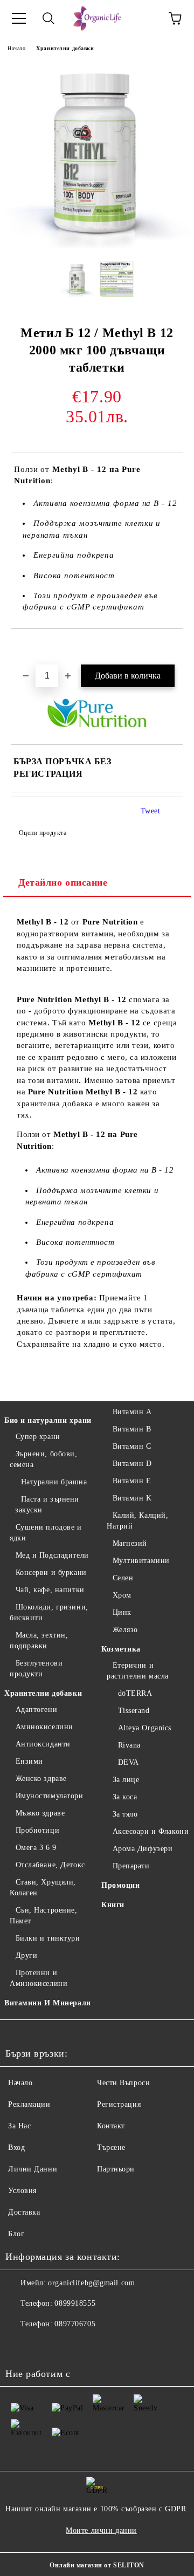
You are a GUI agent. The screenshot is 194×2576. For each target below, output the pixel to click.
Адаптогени (36, 1710)
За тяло (125, 1814)
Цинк (122, 1612)
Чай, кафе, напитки (50, 1590)
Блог (16, 2234)
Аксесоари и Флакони (151, 1831)
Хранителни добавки (65, 48)
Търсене (111, 2147)
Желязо (125, 1630)
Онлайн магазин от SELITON (97, 2565)
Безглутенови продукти (36, 1669)
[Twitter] (43, 2346)
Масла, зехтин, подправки (39, 1640)
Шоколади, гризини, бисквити (49, 1612)
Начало (16, 48)
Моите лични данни (101, 2530)
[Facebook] (19, 2346)
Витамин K (132, 1498)
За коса (125, 1797)
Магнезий (130, 1543)
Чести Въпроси (123, 2083)
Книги (113, 1905)
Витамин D (132, 1464)
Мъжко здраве (40, 1813)
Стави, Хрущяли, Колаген (43, 1888)
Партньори (116, 2169)
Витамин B (132, 1429)
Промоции (120, 1885)
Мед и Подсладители (52, 1555)
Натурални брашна (54, 1482)
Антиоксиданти (43, 1744)
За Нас (19, 2126)
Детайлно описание (63, 882)
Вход (16, 2147)
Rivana (129, 1745)
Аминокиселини (44, 1727)
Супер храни (38, 1437)
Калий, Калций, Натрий (137, 1521)
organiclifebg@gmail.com (91, 2283)
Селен (123, 1578)
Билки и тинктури (48, 1938)
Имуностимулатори (50, 1796)
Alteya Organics (145, 1728)
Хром (122, 1595)
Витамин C (132, 1446)
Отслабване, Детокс (50, 1865)
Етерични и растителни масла (138, 1671)
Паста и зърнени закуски (47, 1505)
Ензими (29, 1761)
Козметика (121, 1649)
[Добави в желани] (175, 647)
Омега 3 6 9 (36, 1848)
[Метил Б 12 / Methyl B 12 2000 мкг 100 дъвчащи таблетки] (97, 245)
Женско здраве (41, 1779)
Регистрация (119, 2104)
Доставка (24, 2212)
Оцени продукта (43, 833)
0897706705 (75, 2324)
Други (26, 1955)
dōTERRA (135, 1693)
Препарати (131, 1866)
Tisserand (134, 1711)
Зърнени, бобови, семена (44, 1459)
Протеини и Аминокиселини (39, 1978)
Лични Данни (33, 2169)
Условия (22, 2191)
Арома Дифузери (143, 1849)
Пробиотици (37, 1830)
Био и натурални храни (48, 1420)
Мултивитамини (141, 1561)
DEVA (129, 1762)
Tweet (151, 811)
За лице (126, 1780)
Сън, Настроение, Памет (44, 1916)
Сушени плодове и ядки (46, 1533)
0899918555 (75, 2303)
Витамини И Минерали (48, 2003)
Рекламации (29, 2104)
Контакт (111, 2126)
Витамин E (132, 1481)
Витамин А (132, 1412)
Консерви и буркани (51, 1573)
